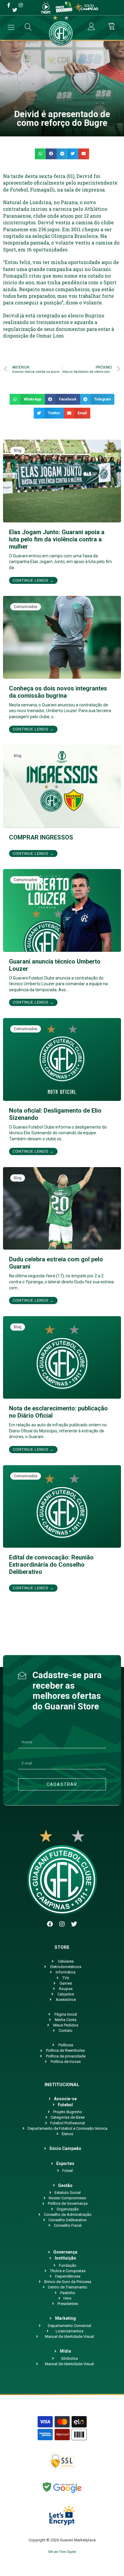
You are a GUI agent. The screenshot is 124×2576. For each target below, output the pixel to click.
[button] (40, 154)
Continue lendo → (33, 580)
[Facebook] (50, 1924)
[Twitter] (74, 1924)
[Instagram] (62, 1924)
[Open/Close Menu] (11, 27)
